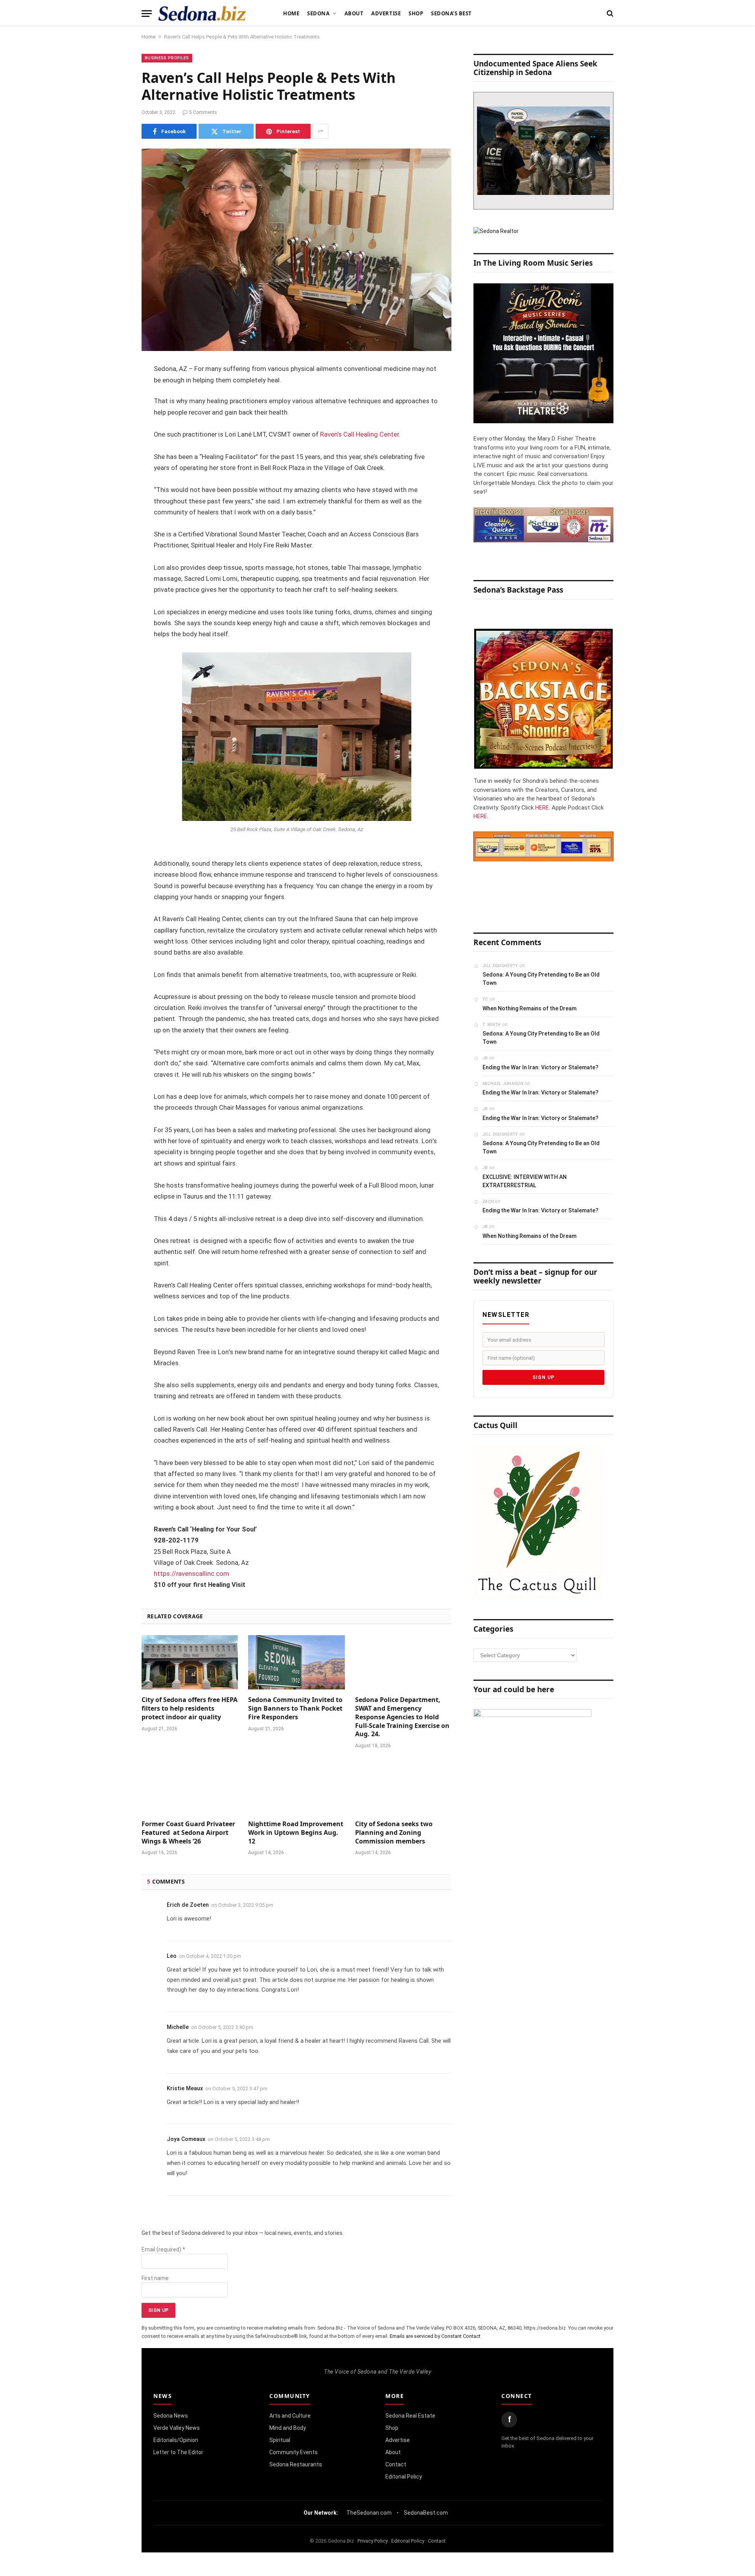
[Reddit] (114, 490)
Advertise (386, 13)
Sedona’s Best (451, 13)
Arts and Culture (290, 2416)
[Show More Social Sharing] (320, 131)
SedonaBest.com (426, 2513)
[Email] (114, 470)
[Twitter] (114, 410)
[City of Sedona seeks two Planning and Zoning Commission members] (403, 1786)
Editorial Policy (404, 2477)
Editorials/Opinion (176, 2440)
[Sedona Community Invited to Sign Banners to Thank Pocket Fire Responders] (296, 1662)
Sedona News (171, 2416)
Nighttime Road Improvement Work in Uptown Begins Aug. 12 (296, 1833)
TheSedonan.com (369, 2513)
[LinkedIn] (114, 430)
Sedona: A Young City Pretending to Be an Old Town (541, 979)
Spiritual (280, 2440)
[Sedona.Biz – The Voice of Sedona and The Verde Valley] (202, 13)
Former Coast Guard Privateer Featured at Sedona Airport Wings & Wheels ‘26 (188, 1833)
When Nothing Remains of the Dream (529, 1008)
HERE (542, 808)
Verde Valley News (177, 2428)
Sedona (318, 13)
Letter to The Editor (178, 2452)
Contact (396, 2464)
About (354, 13)
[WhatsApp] (114, 510)
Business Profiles (167, 58)
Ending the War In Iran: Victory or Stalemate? (540, 1067)
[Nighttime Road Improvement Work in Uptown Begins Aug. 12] (296, 1786)
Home (291, 13)
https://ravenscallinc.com (192, 1574)
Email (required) (163, 2249)
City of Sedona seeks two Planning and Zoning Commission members (394, 1833)
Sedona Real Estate (410, 2416)
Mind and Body (288, 2428)
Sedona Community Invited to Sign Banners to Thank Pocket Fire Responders (295, 1708)
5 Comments (203, 112)
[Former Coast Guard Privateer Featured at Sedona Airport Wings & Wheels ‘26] (190, 1786)
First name (155, 2278)
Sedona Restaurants (296, 2464)
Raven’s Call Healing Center (359, 434)
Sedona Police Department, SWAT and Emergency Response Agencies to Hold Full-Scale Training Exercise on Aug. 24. (402, 1717)
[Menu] (147, 14)
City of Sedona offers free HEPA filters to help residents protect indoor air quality (190, 1708)
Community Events (294, 2452)
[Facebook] (114, 390)
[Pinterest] (114, 450)
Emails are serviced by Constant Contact (435, 2336)
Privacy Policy (373, 2541)
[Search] (609, 14)
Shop (416, 13)
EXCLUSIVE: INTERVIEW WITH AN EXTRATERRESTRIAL (525, 1181)
